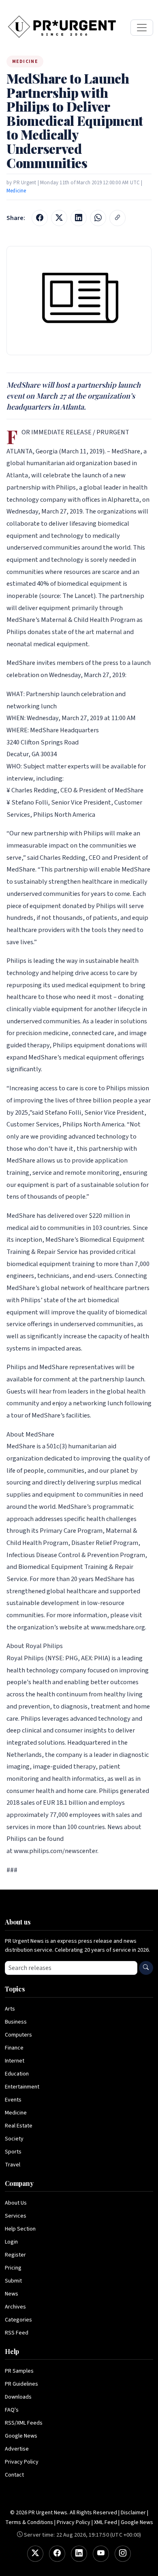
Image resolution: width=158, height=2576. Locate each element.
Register (15, 2255)
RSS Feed (17, 2333)
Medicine (16, 191)
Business (16, 2022)
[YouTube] (101, 2554)
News (12, 2294)
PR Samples (19, 2371)
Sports (13, 2152)
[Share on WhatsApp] (98, 218)
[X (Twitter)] (35, 2554)
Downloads (18, 2397)
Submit (13, 2281)
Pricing (13, 2268)
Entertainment (22, 2087)
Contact (14, 2475)
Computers (18, 2035)
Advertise (17, 2449)
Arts (10, 2009)
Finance (14, 2048)
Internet (15, 2061)
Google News (21, 2436)
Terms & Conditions (29, 2522)
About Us (16, 2203)
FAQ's (12, 2410)
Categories (18, 2320)
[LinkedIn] (79, 2554)
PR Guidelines (21, 2384)
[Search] (146, 1968)
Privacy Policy (22, 2462)
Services (16, 2216)
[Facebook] (57, 2554)
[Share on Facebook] (40, 218)
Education (17, 2074)
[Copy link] (117, 218)
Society (14, 2139)
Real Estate (19, 2126)
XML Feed (106, 2522)
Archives (15, 2307)
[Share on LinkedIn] (79, 218)
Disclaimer (133, 2513)
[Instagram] (123, 2554)
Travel (13, 2165)
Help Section (20, 2229)
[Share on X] (59, 218)
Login (11, 2242)
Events (13, 2100)
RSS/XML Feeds (24, 2423)
